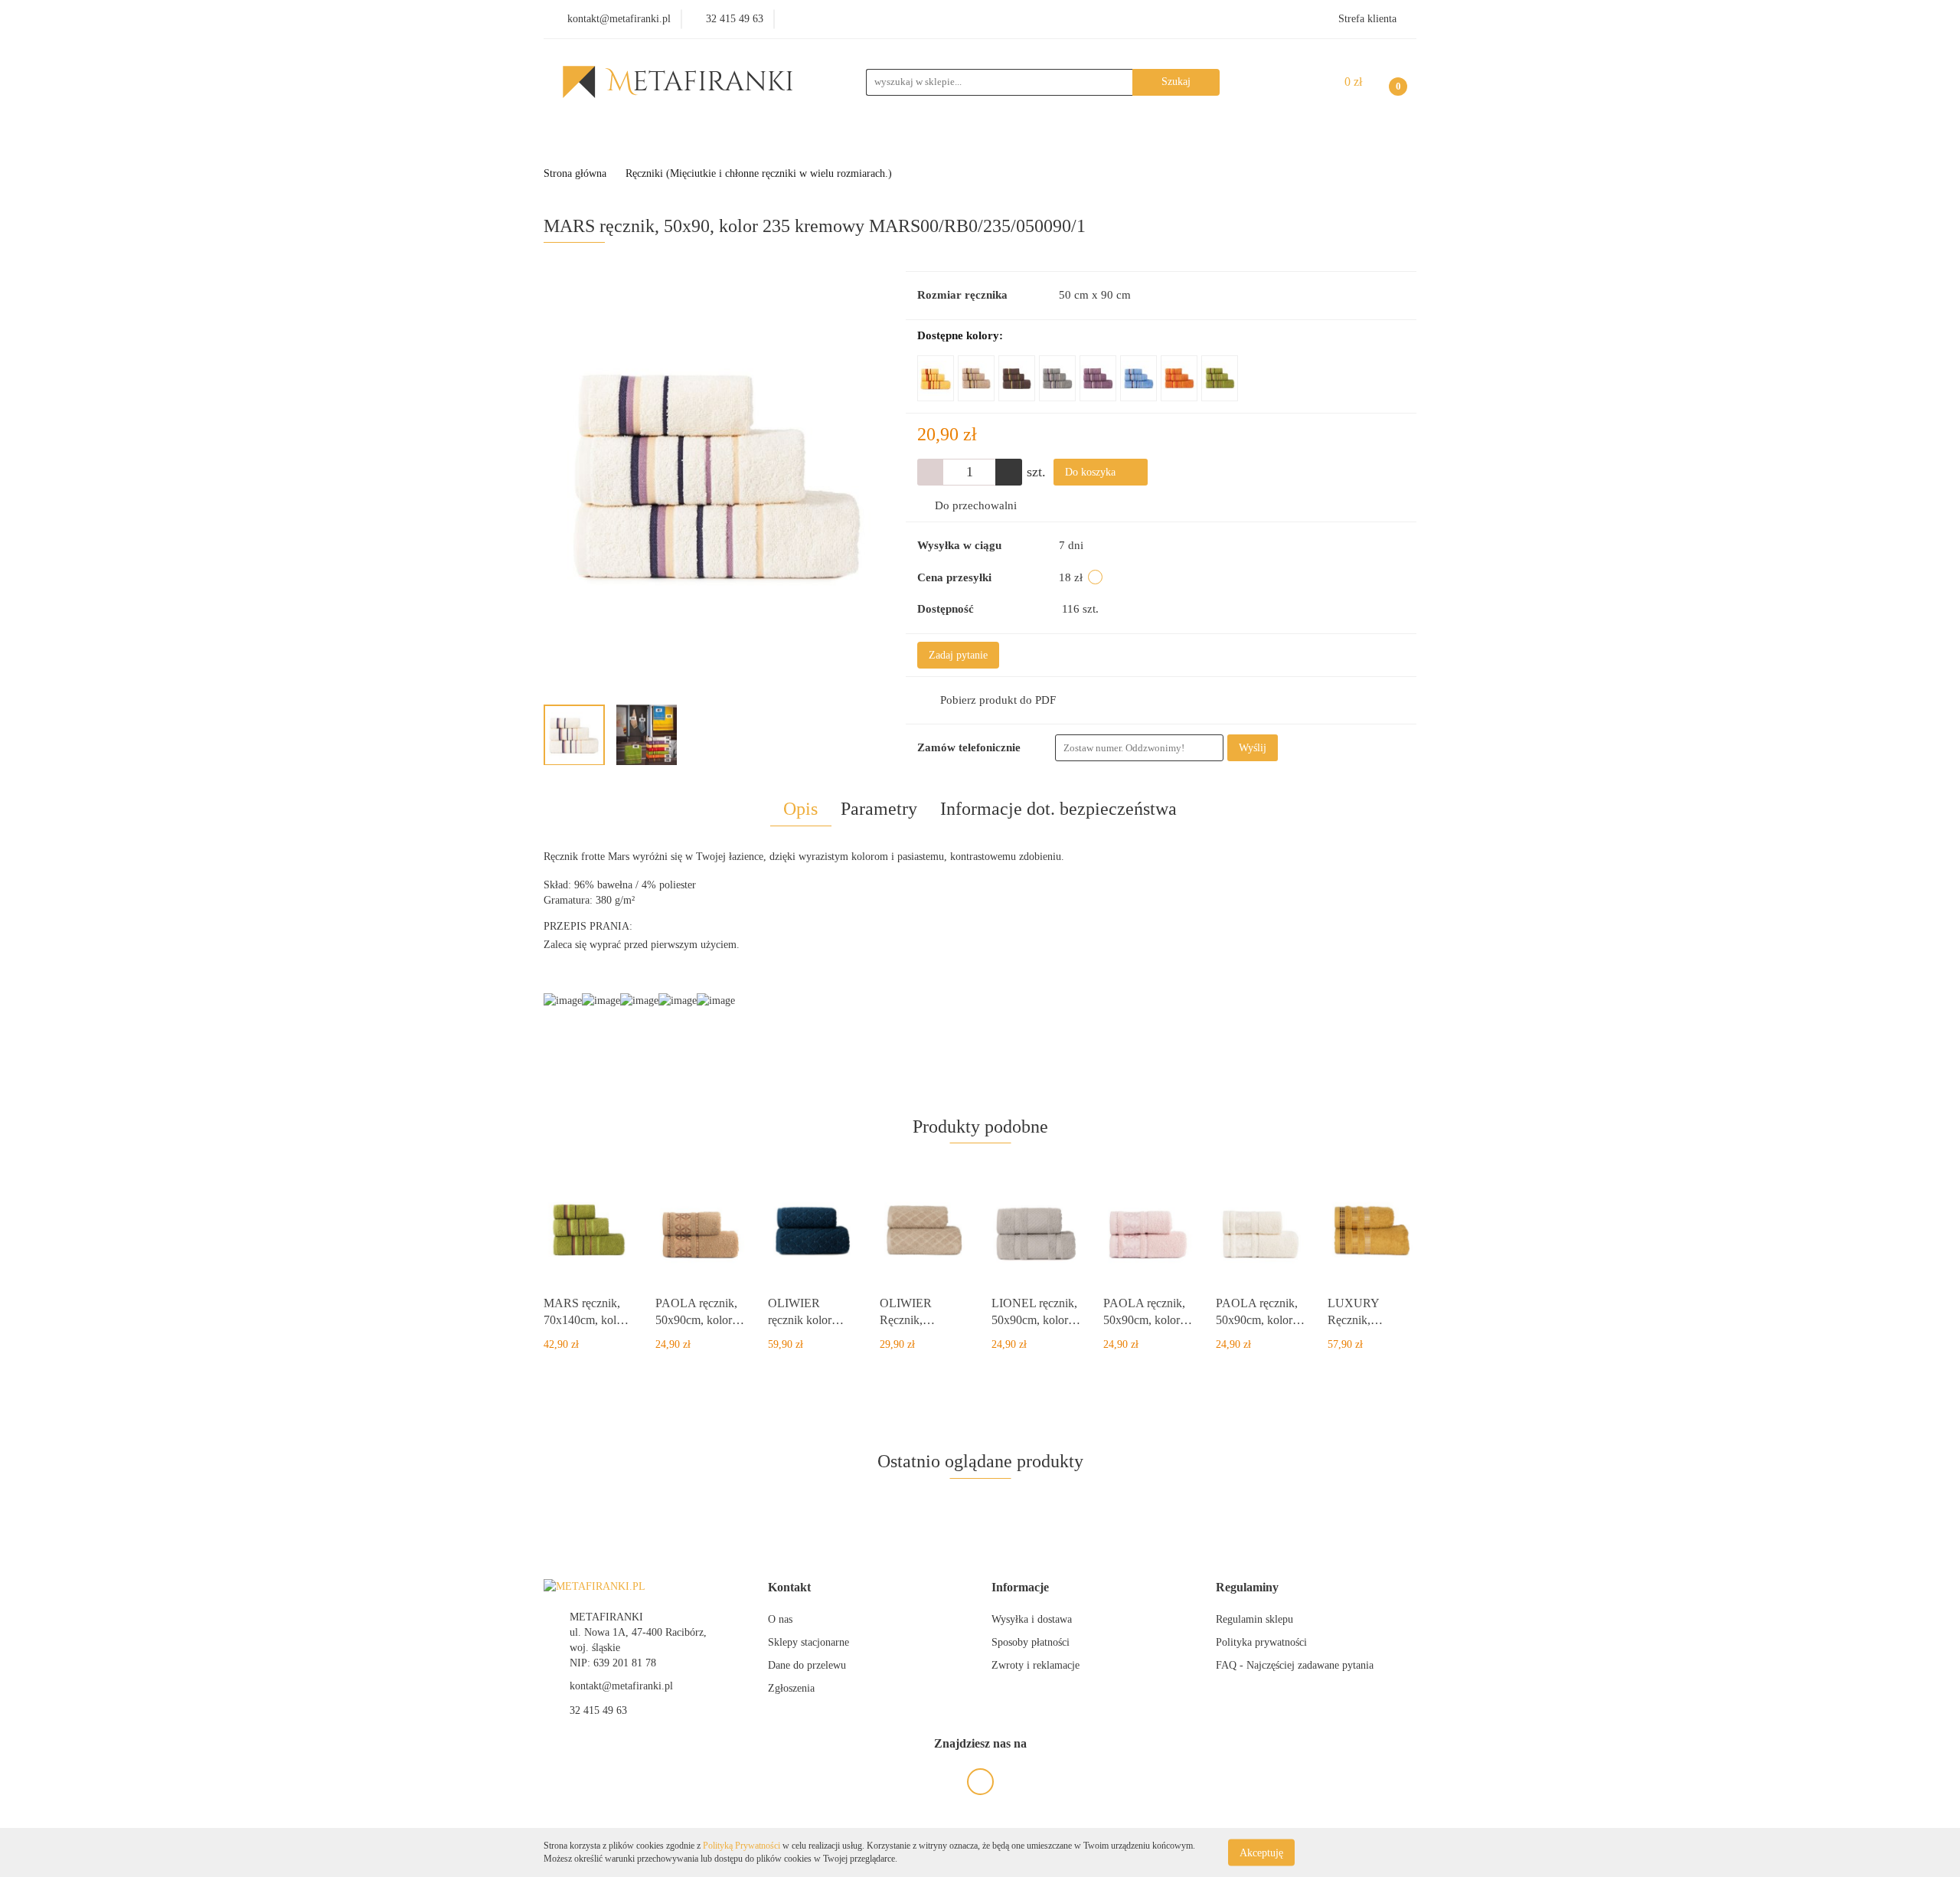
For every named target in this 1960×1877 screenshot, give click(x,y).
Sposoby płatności (1031, 1642)
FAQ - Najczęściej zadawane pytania (1295, 1665)
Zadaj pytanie (958, 655)
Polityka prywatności (1261, 1642)
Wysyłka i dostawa (1032, 1619)
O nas (780, 1619)
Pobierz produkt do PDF (998, 700)
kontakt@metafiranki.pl (621, 1686)
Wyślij (1253, 748)
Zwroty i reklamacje (1036, 1665)
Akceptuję (1261, 1852)
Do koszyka (1092, 472)
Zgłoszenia (791, 1688)
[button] (789, 1588)
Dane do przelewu (807, 1665)
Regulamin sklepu (1254, 1619)
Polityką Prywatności (742, 1846)
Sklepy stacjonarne (808, 1642)
